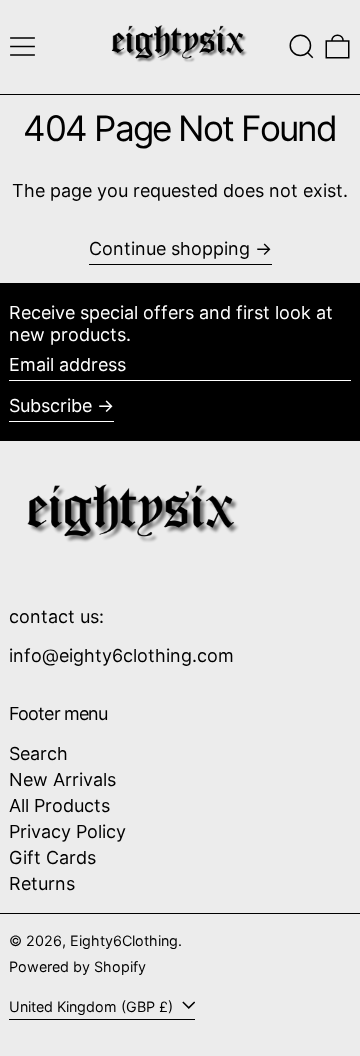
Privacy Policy (67, 831)
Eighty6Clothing (124, 940)
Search (38, 753)
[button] (301, 46)
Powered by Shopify (77, 966)
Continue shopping (169, 248)
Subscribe (50, 405)
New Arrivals (62, 779)
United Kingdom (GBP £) (93, 1006)
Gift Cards (52, 857)
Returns (42, 883)
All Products (59, 805)
